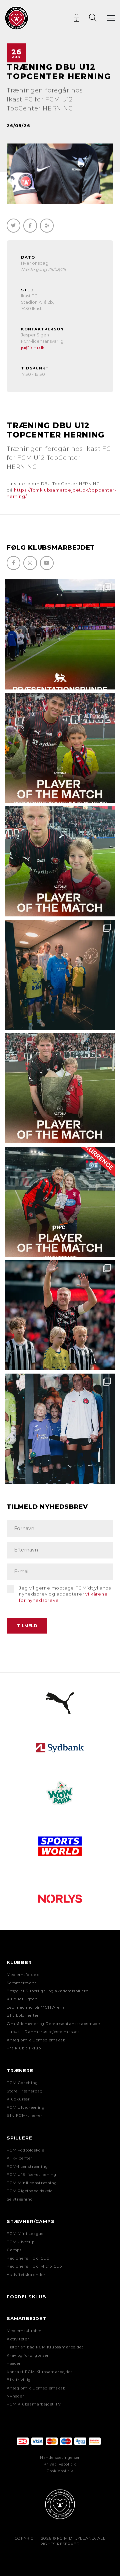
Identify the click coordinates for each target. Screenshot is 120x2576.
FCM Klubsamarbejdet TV (34, 2404)
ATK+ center (20, 2158)
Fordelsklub (26, 2297)
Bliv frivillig (19, 2380)
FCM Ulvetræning (26, 2107)
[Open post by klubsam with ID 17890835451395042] (60, 1429)
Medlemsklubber (24, 2331)
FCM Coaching (22, 2083)
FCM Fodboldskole (25, 2150)
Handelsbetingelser (60, 2458)
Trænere (20, 2070)
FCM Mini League (25, 2234)
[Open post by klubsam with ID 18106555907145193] (60, 1088)
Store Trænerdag (25, 2091)
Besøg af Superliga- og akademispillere (47, 1991)
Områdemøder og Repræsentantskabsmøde (53, 2024)
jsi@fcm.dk (33, 348)
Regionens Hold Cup (28, 2258)
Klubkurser (18, 2099)
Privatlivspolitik (60, 2464)
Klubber (19, 1962)
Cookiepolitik (60, 2471)
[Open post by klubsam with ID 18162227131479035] (60, 1315)
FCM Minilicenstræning (32, 2183)
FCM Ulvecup (21, 2242)
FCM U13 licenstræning (31, 2175)
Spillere (19, 2138)
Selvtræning (20, 2199)
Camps (14, 2250)
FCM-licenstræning (27, 2167)
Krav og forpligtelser (28, 2355)
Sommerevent (22, 1983)
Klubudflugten (22, 1999)
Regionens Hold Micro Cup (34, 2266)
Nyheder (15, 2396)
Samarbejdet (26, 2318)
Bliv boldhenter (23, 2015)
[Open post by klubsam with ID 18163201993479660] (60, 748)
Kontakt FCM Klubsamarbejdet (40, 2372)
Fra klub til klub (24, 2048)
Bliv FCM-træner (25, 2115)
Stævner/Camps (30, 2221)
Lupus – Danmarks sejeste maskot (43, 2032)
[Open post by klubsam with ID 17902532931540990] (60, 975)
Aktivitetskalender (26, 2275)
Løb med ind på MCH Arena (36, 2007)
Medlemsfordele (23, 1975)
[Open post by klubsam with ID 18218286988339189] (60, 634)
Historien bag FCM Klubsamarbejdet (45, 2347)
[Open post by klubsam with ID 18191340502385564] (60, 861)
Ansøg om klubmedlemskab (36, 2040)
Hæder (14, 2363)
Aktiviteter (18, 2339)
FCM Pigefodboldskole (30, 2191)
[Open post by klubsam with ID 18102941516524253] (60, 1202)
